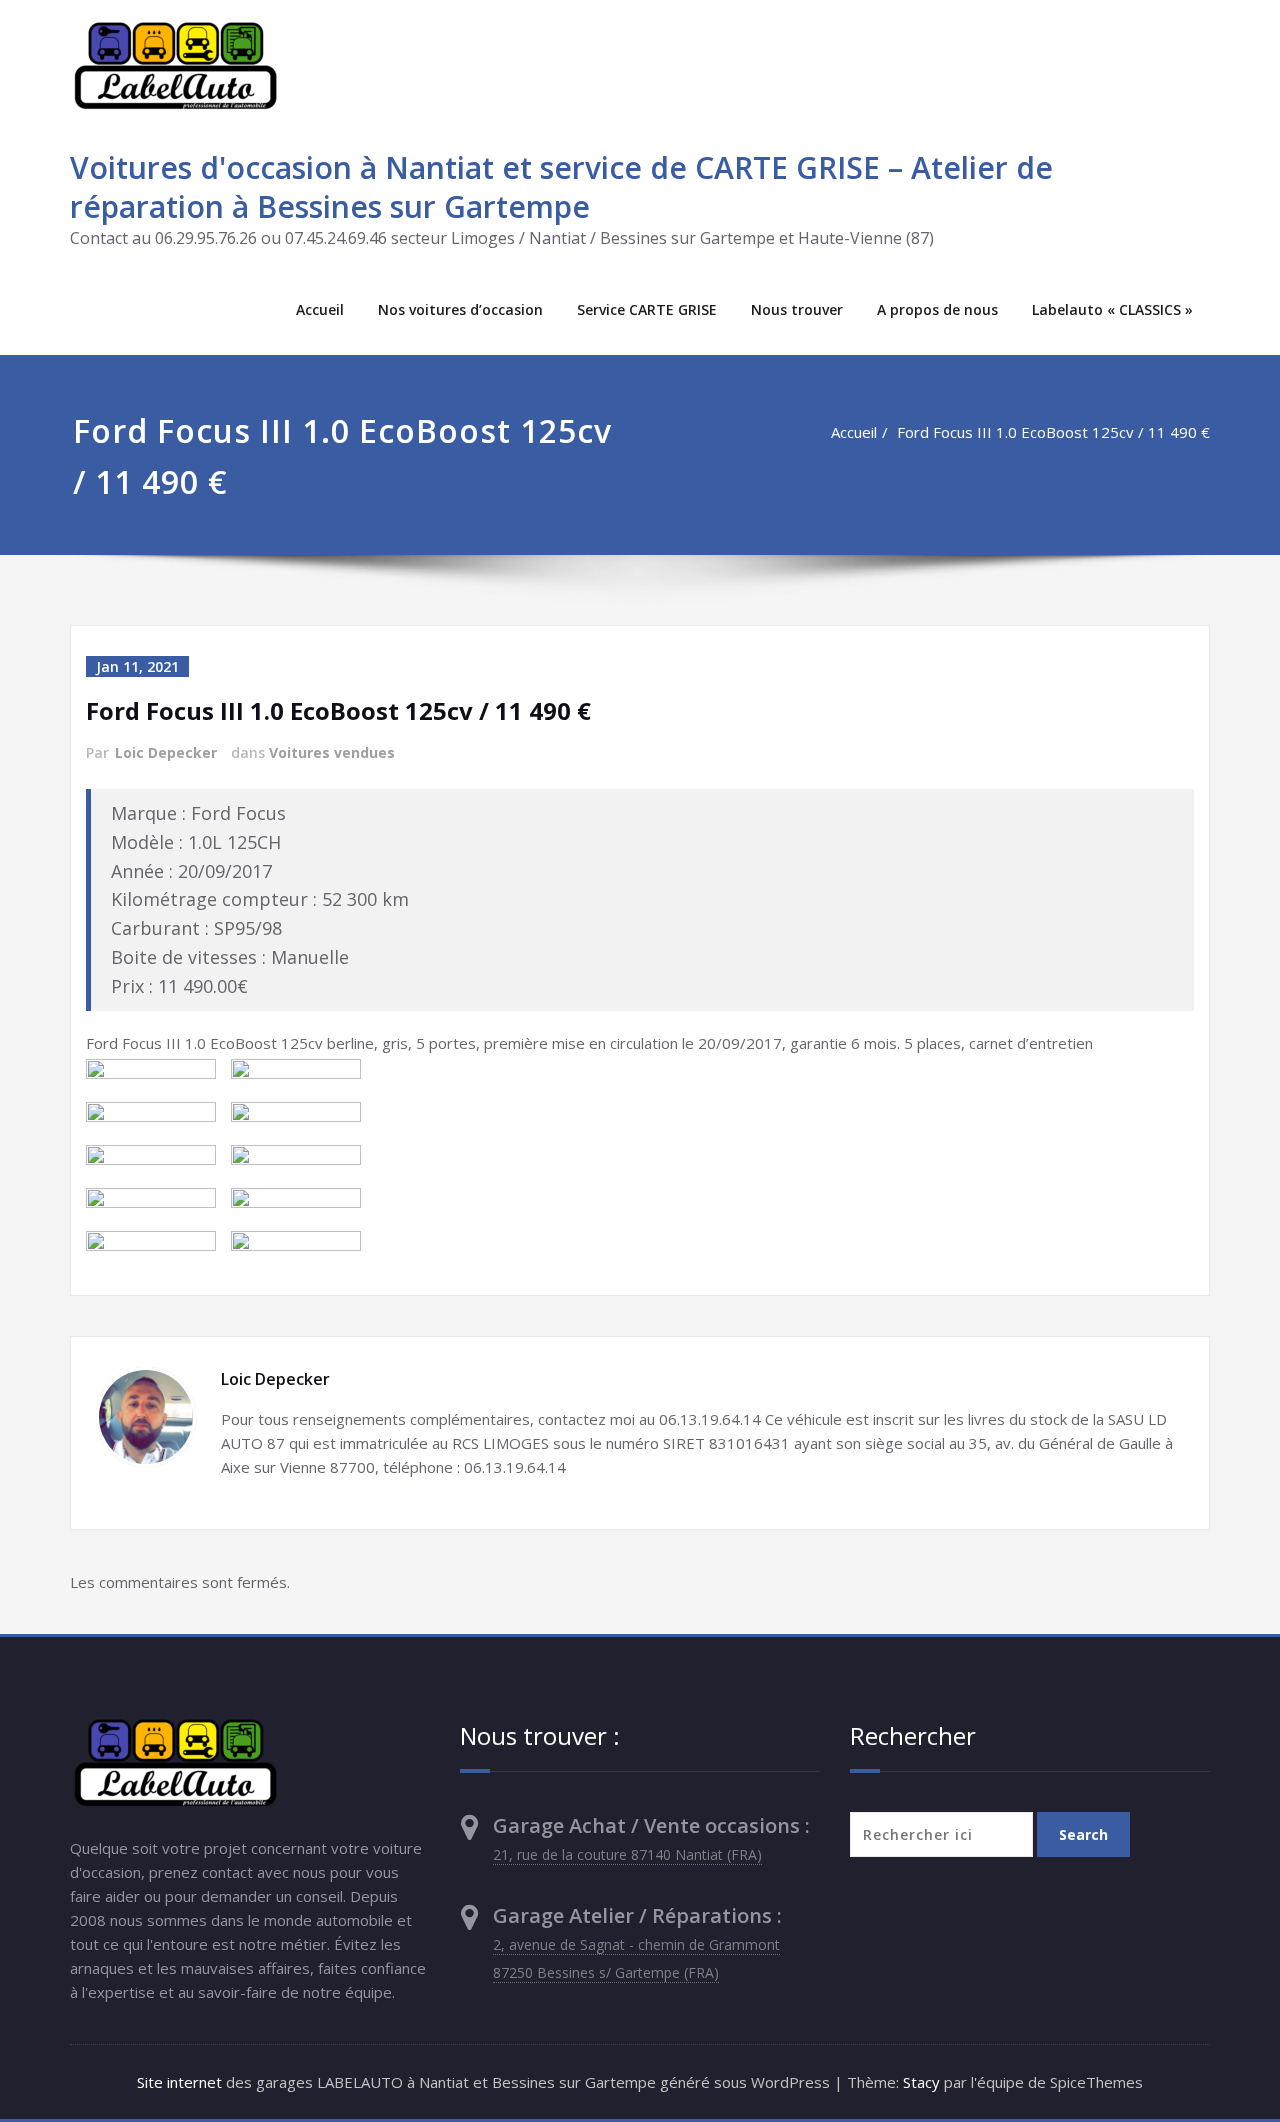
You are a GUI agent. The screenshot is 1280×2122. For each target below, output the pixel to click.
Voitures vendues (332, 752)
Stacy (921, 2082)
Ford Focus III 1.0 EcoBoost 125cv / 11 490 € (1053, 432)
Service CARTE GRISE (647, 309)
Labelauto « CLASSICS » (1112, 309)
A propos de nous (937, 309)
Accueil (320, 309)
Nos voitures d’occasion (460, 309)
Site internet (179, 2082)
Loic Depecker (166, 752)
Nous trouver (797, 309)
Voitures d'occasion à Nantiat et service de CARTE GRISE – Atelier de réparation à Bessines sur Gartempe (561, 187)
